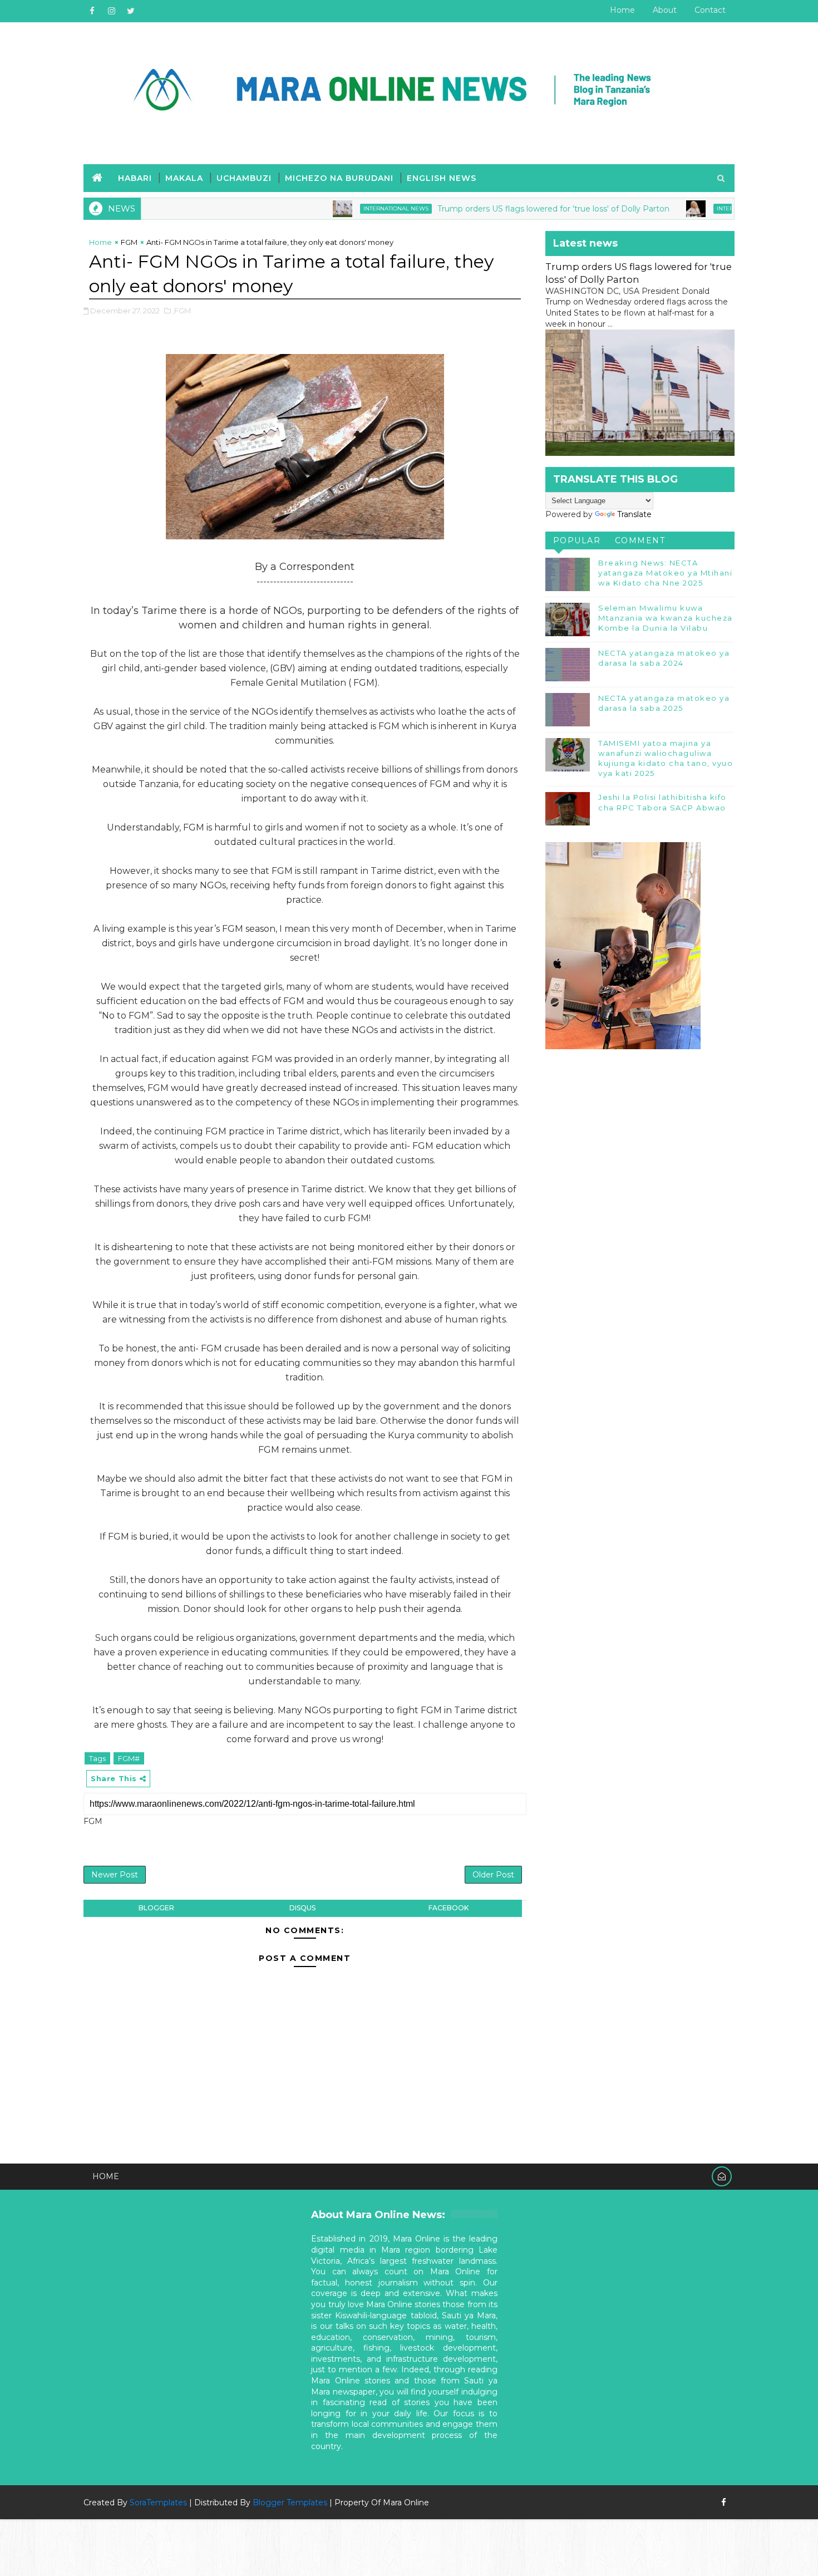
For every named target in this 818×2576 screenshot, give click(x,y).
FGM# (129, 1758)
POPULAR (577, 540)
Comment (640, 540)
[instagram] (111, 11)
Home (622, 10)
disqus (302, 1908)
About (665, 10)
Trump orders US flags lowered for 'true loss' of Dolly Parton (488, 209)
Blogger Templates (290, 2503)
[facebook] (92, 11)
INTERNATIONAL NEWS (330, 208)
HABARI (135, 178)
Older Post (493, 1875)
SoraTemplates (158, 2503)
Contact (710, 10)
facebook (449, 1908)
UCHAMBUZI (244, 178)
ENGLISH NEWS (442, 178)
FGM (129, 242)
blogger (156, 1908)
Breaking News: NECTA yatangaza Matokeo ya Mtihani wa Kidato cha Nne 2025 (665, 573)
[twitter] (131, 11)
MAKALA (184, 178)
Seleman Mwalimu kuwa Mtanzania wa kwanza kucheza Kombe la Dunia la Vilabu (666, 618)
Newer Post (115, 1875)
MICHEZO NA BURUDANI (339, 178)
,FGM (182, 311)
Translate (634, 514)
